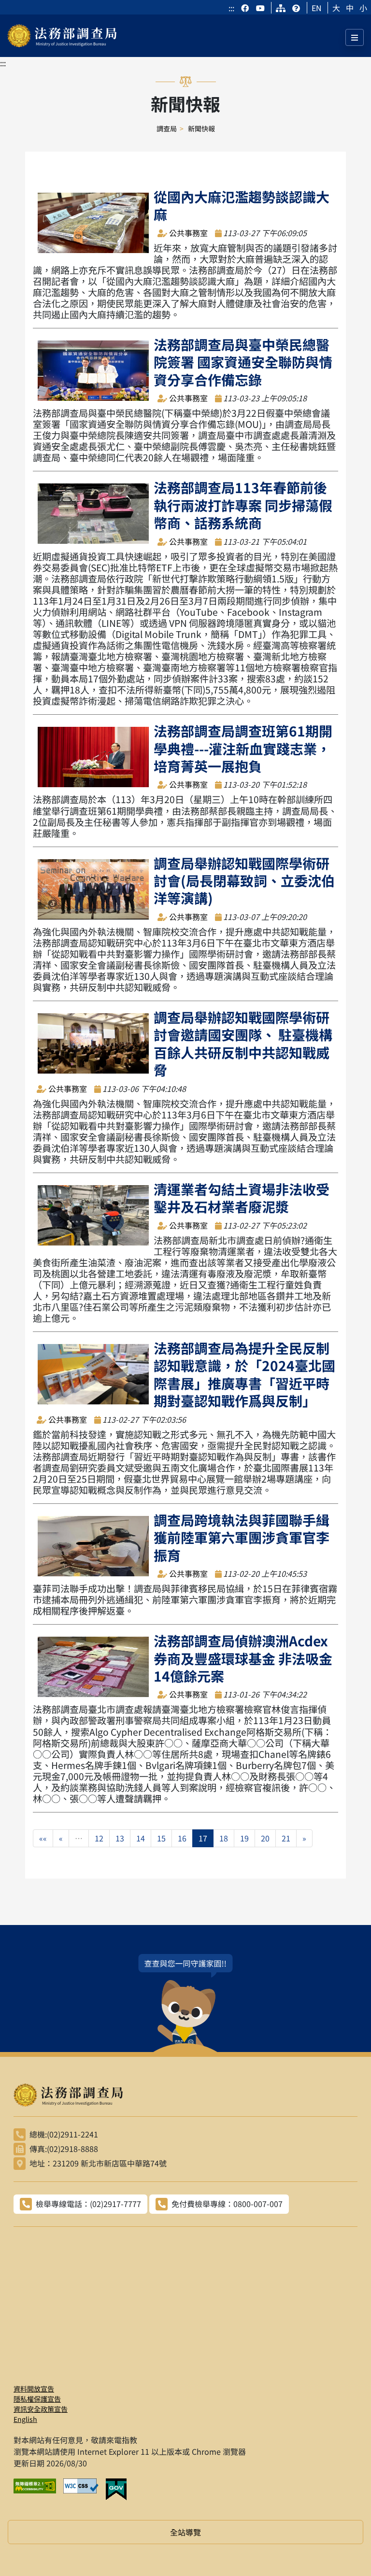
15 (161, 1838)
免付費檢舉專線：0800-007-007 (227, 2204)
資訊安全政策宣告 (41, 2409)
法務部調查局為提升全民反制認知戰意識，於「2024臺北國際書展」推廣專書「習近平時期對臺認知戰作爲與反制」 (244, 1374)
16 (182, 1838)
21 (286, 1838)
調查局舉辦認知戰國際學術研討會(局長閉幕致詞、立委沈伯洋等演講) (244, 881)
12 (99, 1838)
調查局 (167, 128)
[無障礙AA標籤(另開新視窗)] (38, 2490)
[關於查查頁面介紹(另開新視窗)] (185, 2003)
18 (224, 1838)
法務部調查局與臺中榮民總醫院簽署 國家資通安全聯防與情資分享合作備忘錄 (243, 362)
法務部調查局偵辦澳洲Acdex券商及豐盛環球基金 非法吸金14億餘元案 (243, 1658)
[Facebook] (246, 8)
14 (141, 1838)
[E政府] (120, 2490)
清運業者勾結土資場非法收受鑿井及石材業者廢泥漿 (242, 1198)
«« (43, 1838)
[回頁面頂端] (346, 2551)
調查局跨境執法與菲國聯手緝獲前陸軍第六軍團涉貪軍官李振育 (242, 1537)
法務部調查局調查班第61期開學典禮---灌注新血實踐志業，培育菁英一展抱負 (243, 748)
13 (120, 1838)
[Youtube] (260, 8)
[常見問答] (296, 8)
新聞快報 (201, 128)
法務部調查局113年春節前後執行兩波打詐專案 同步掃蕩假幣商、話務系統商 (243, 505)
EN (317, 8)
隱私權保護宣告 (37, 2399)
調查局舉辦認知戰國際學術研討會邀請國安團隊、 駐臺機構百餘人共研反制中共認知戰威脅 (243, 1043)
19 (244, 1838)
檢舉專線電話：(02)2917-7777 (88, 2204)
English (25, 2419)
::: (231, 8)
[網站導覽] (281, 8)
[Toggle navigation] (355, 37)
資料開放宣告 (34, 2389)
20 (265, 1838)
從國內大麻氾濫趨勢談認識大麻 (242, 205)
